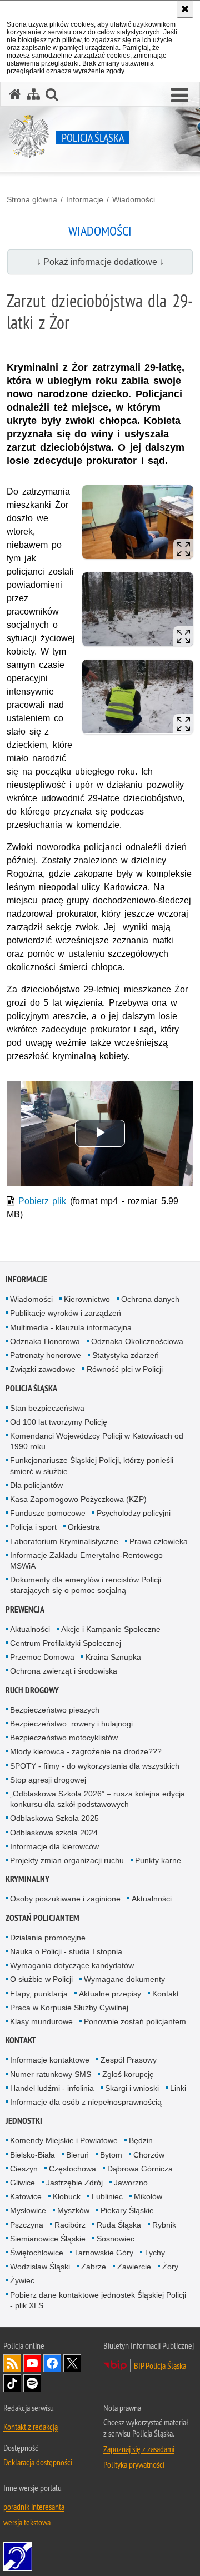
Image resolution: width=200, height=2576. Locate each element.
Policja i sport (33, 1527)
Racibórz (70, 2225)
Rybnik (164, 2225)
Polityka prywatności (134, 2464)
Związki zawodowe (43, 1369)
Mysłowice (28, 2210)
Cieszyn (24, 2169)
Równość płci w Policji (125, 1369)
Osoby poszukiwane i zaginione (65, 1899)
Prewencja (25, 1609)
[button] (180, 96)
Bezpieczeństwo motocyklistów (64, 1738)
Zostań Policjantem (42, 1918)
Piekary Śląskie (127, 2210)
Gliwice (22, 2183)
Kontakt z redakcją (31, 2427)
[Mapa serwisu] (33, 94)
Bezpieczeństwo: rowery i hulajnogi (71, 1724)
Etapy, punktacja (39, 1994)
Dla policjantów (36, 1485)
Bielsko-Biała (32, 2155)
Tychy (155, 2253)
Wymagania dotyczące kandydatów (72, 1965)
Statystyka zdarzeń (126, 1355)
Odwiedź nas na (32, 2363)
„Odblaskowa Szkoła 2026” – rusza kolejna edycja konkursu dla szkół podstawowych (97, 1799)
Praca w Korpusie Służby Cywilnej (69, 2008)
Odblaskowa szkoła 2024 (54, 1833)
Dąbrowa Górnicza (140, 2169)
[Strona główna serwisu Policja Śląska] (15, 94)
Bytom (111, 2155)
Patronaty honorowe (46, 1355)
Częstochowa (72, 2169)
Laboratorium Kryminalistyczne (64, 1541)
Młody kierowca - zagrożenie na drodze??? (86, 1751)
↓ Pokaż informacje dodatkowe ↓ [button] (100, 262)
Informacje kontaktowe (50, 2060)
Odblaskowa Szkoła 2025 (54, 1818)
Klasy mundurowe (41, 2021)
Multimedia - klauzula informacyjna (71, 1327)
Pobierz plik (42, 1201)
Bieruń (77, 2155)
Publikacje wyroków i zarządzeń (66, 1313)
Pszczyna (27, 2225)
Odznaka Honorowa (45, 1341)
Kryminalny (27, 1879)
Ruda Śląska (119, 2225)
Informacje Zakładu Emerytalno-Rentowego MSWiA (86, 1561)
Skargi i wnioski (132, 2088)
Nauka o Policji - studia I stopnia (66, 1951)
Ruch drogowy (32, 1690)
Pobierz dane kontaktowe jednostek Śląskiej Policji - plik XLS (98, 2300)
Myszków (73, 2210)
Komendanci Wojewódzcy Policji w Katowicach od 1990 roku (97, 1441)
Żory (170, 2267)
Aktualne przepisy (110, 1994)
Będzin (141, 2140)
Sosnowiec (116, 2239)
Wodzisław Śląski (40, 2267)
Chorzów (149, 2155)
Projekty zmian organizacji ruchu (67, 1860)
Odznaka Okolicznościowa (137, 1341)
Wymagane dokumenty (124, 1979)
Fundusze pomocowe (48, 1513)
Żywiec (22, 2280)
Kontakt (166, 1994)
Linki (178, 2088)
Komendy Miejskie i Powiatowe (64, 2140)
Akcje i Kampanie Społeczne (111, 1629)
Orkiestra (84, 1527)
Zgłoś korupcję (128, 2074)
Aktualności (30, 1629)
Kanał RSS (12, 2363)
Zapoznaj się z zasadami (139, 2449)
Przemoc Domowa (42, 1657)
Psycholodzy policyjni (134, 1513)
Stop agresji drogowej (48, 1780)
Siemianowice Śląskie (48, 2239)
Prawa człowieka (159, 1541)
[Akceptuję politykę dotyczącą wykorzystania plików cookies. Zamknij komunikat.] (185, 9)
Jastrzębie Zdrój (74, 2183)
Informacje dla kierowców (54, 1846)
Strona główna (32, 199)
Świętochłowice (37, 2253)
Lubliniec (107, 2196)
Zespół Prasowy (129, 2060)
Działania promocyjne (48, 1938)
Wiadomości (134, 199)
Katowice (26, 2196)
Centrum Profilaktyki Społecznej (66, 1643)
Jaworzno (131, 2183)
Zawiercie (134, 2267)
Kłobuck (67, 2196)
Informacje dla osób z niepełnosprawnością (86, 2102)
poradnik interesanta (34, 2507)
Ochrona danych (150, 1299)
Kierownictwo (87, 1299)
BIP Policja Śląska (160, 2365)
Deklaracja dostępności (38, 2462)
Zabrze (94, 2267)
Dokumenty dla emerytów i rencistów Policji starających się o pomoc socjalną (86, 1585)
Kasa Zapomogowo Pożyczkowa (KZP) (78, 1499)
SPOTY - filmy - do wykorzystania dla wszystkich (95, 1766)
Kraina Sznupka (113, 1657)
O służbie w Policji (41, 1979)
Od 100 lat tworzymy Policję (59, 1422)
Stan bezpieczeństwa (47, 1408)
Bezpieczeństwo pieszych (55, 1710)
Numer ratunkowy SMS (51, 2074)
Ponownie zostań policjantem (135, 2021)
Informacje (85, 199)
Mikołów (148, 2196)
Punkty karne (158, 1860)
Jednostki (24, 2121)
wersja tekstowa (27, 2522)
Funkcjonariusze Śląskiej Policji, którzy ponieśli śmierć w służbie (92, 1466)
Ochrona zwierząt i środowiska (64, 1671)
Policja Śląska (31, 1388)
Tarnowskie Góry (104, 2253)
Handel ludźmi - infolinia (52, 2088)
